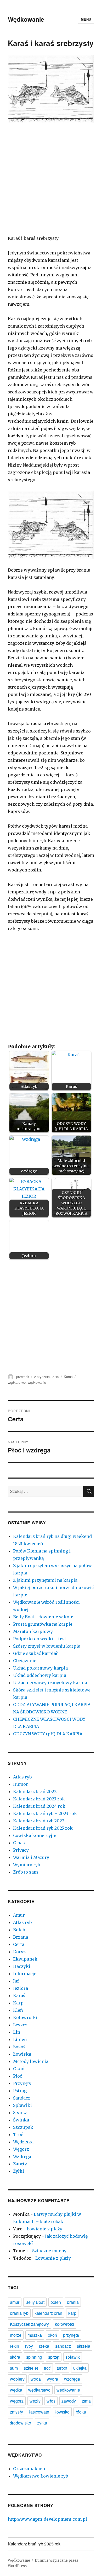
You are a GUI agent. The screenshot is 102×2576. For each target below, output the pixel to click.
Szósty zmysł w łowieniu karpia (47, 1646)
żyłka (42, 2423)
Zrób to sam (25, 1872)
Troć (18, 2135)
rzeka (44, 2346)
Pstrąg (20, 2091)
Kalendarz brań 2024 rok (39, 1806)
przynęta (71, 2335)
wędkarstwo (17, 1382)
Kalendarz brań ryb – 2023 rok (45, 1813)
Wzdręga (22, 2156)
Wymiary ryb (27, 1865)
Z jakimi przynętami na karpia (45, 1580)
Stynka (20, 2113)
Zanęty (20, 2164)
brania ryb (19, 2313)
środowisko (21, 2423)
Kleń (18, 2010)
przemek (23, 1377)
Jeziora (21, 1988)
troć (47, 2368)
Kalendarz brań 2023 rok (39, 1799)
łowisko (62, 2412)
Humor (21, 1784)
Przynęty (22, 2083)
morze (16, 2335)
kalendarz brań (48, 2313)
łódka (81, 2412)
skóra (15, 2357)
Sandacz (22, 2098)
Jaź (16, 1981)
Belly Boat (35, 2302)
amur (15, 2302)
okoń (52, 2335)
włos (51, 2401)
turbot (62, 2368)
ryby (29, 2346)
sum (14, 2368)
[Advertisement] (51, 183)
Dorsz (19, 1952)
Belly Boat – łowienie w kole (43, 1617)
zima (86, 2401)
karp (72, 2313)
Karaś (68, 1377)
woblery (17, 2379)
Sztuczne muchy (49, 2251)
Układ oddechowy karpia (40, 1675)
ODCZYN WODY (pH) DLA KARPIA (48, 1734)
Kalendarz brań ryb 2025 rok (43, 1828)
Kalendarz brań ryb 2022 (39, 1821)
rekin (15, 2346)
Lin (17, 2032)
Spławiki (22, 2105)
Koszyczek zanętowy (29, 2324)
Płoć (18, 2076)
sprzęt (54, 2357)
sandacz (63, 2346)
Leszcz (20, 2025)
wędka (16, 2390)
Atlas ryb (22, 1777)
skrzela (84, 2346)
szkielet (31, 2368)
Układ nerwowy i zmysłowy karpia (50, 1683)
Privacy (21, 1850)
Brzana (21, 1937)
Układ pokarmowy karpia (40, 1668)
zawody (69, 2401)
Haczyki (22, 1966)
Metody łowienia (31, 2061)
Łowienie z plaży (44, 2229)
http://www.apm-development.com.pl (47, 2519)
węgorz (17, 2401)
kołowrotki (64, 2324)
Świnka (21, 2120)
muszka (35, 2335)
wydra (52, 2379)
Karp (18, 2003)
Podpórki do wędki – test (40, 1639)
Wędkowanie (26, 19)
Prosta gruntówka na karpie (43, 1624)
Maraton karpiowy (33, 1631)
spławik (73, 2357)
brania (73, 2302)
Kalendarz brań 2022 (35, 1792)
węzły (35, 2401)
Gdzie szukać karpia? (35, 1653)
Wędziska (23, 2142)
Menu (86, 19)
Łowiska (22, 2054)
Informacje (25, 1974)
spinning (34, 2357)
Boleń (19, 1930)
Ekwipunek (25, 1959)
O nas (19, 1843)
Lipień (20, 2039)
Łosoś (19, 2047)
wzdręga (72, 2379)
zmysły (16, 2412)
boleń (56, 2302)
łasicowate (39, 2412)
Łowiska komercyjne (35, 1835)
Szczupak (23, 2127)
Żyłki (19, 2171)
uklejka (80, 2368)
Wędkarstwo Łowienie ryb (41, 2476)
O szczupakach (29, 2469)
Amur (19, 1915)
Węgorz (21, 2149)
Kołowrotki (25, 2017)
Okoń (19, 2069)
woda (36, 2379)
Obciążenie (25, 1661)
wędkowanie (37, 1382)
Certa (19, 1944)
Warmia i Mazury (31, 1857)
